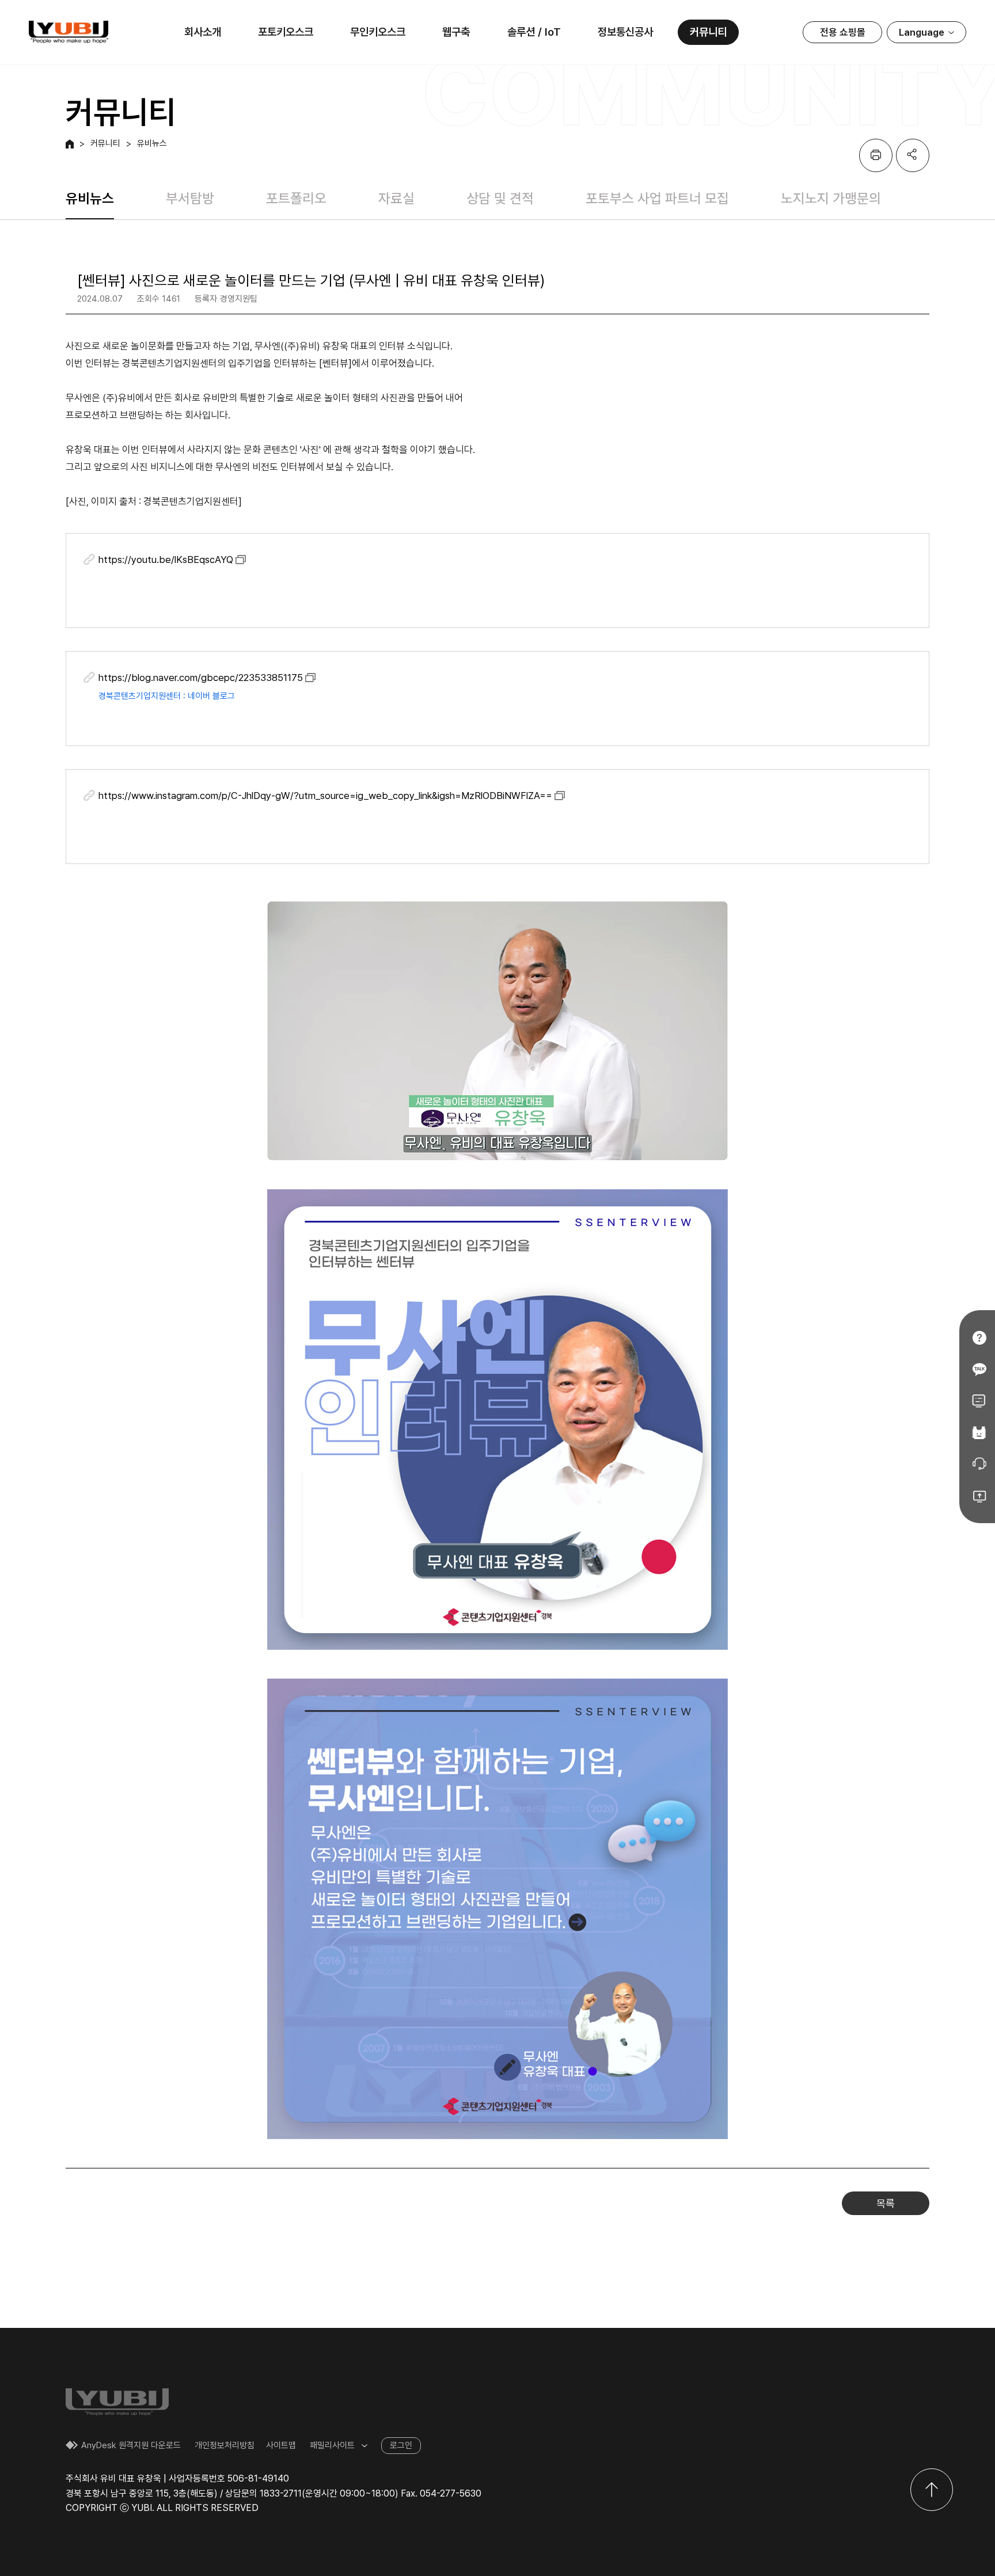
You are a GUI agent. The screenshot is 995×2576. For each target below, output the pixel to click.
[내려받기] (876, 155)
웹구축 (456, 32)
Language (922, 32)
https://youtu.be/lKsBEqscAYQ (166, 560)
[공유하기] (913, 155)
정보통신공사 (625, 32)
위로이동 (932, 2490)
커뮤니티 (708, 32)
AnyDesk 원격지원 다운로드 (131, 2445)
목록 (886, 2203)
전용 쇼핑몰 (843, 32)
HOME (70, 144)
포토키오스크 (286, 32)
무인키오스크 (378, 32)
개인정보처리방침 (225, 2445)
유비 (69, 32)
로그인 (401, 2445)
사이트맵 (281, 2445)
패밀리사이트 (332, 2445)
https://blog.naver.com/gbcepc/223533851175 (201, 678)
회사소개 (203, 32)
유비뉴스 (152, 144)
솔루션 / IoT (534, 32)
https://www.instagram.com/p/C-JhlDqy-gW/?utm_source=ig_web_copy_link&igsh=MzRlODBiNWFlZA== (325, 796)
